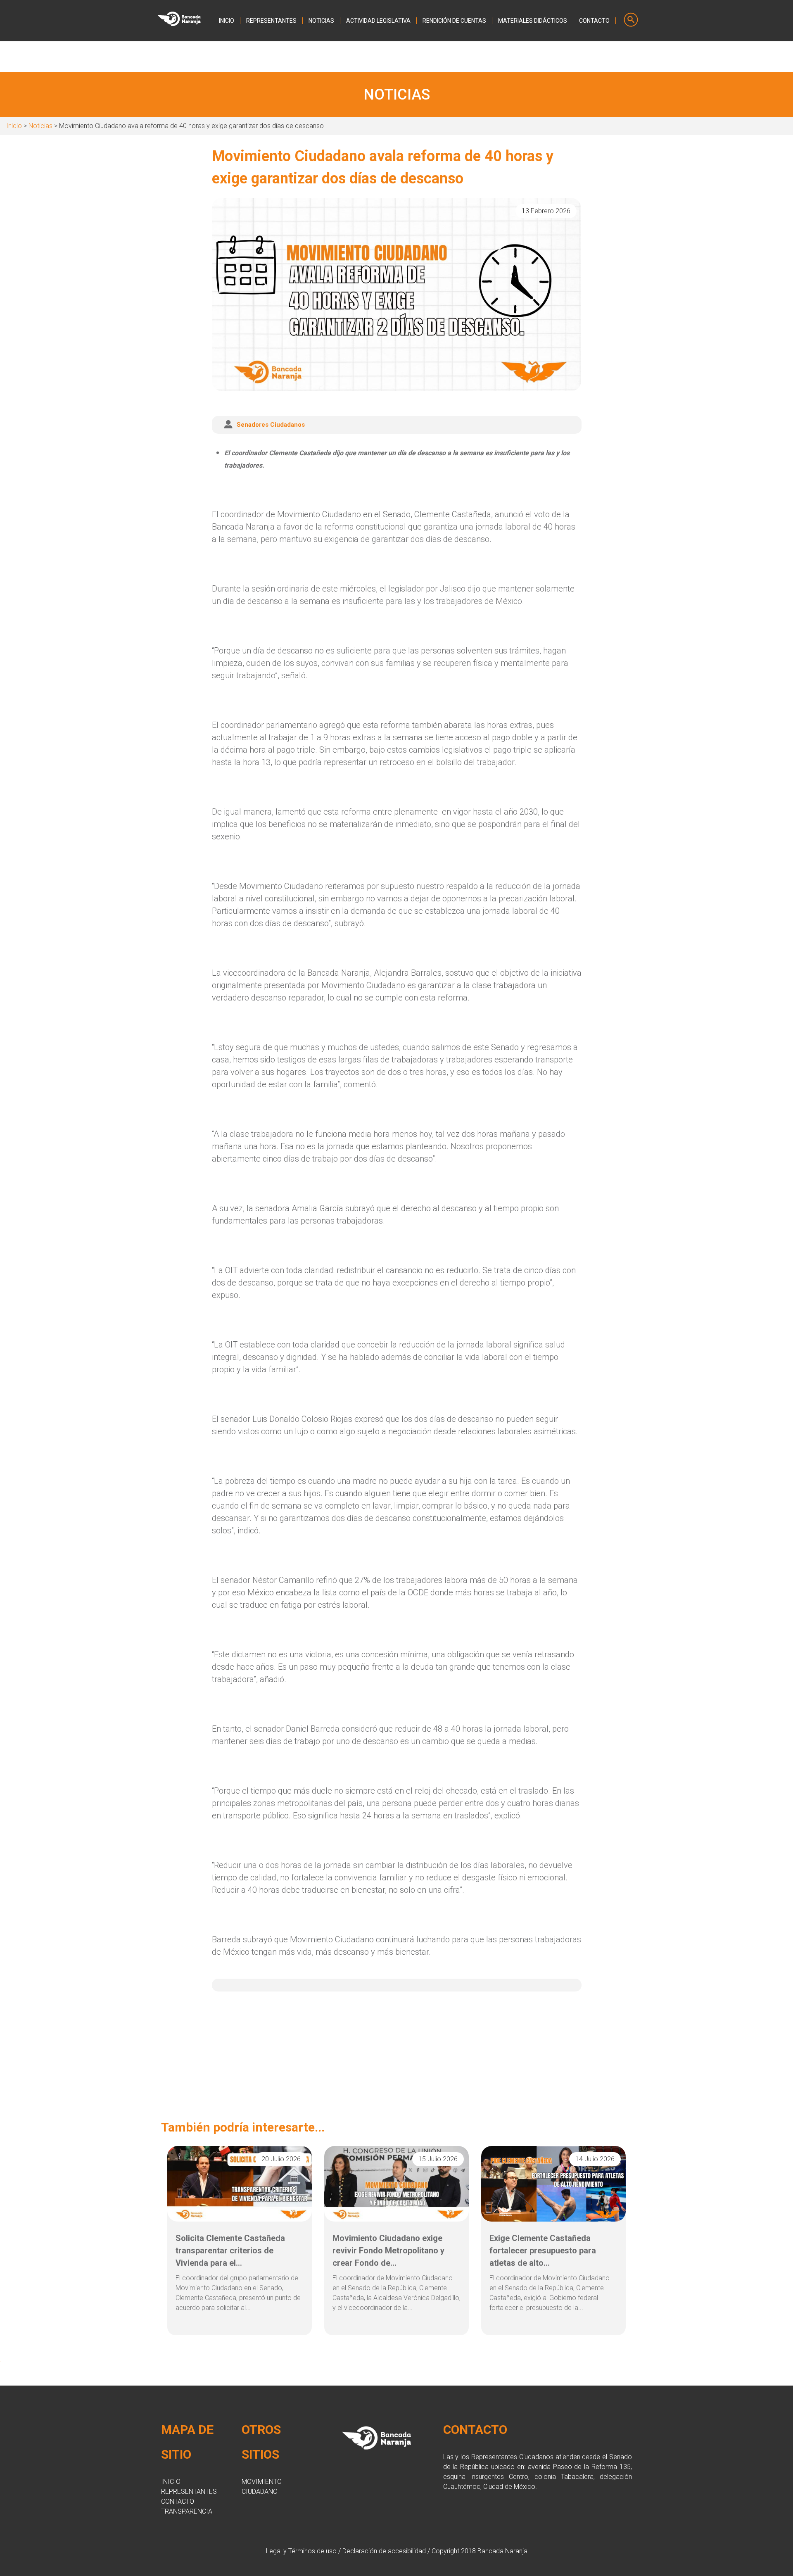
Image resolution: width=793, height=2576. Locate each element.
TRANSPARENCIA (187, 2511)
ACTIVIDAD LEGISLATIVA (378, 21)
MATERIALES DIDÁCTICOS (533, 21)
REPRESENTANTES (271, 21)
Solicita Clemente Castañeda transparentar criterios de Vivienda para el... (230, 2250)
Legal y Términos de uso (301, 2551)
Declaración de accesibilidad (384, 2551)
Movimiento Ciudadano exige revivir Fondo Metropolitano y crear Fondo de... (388, 2250)
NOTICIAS (321, 21)
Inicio (14, 126)
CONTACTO (594, 21)
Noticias (40, 126)
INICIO (227, 21)
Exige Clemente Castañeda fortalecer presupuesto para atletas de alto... (543, 2250)
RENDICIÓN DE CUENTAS (454, 21)
